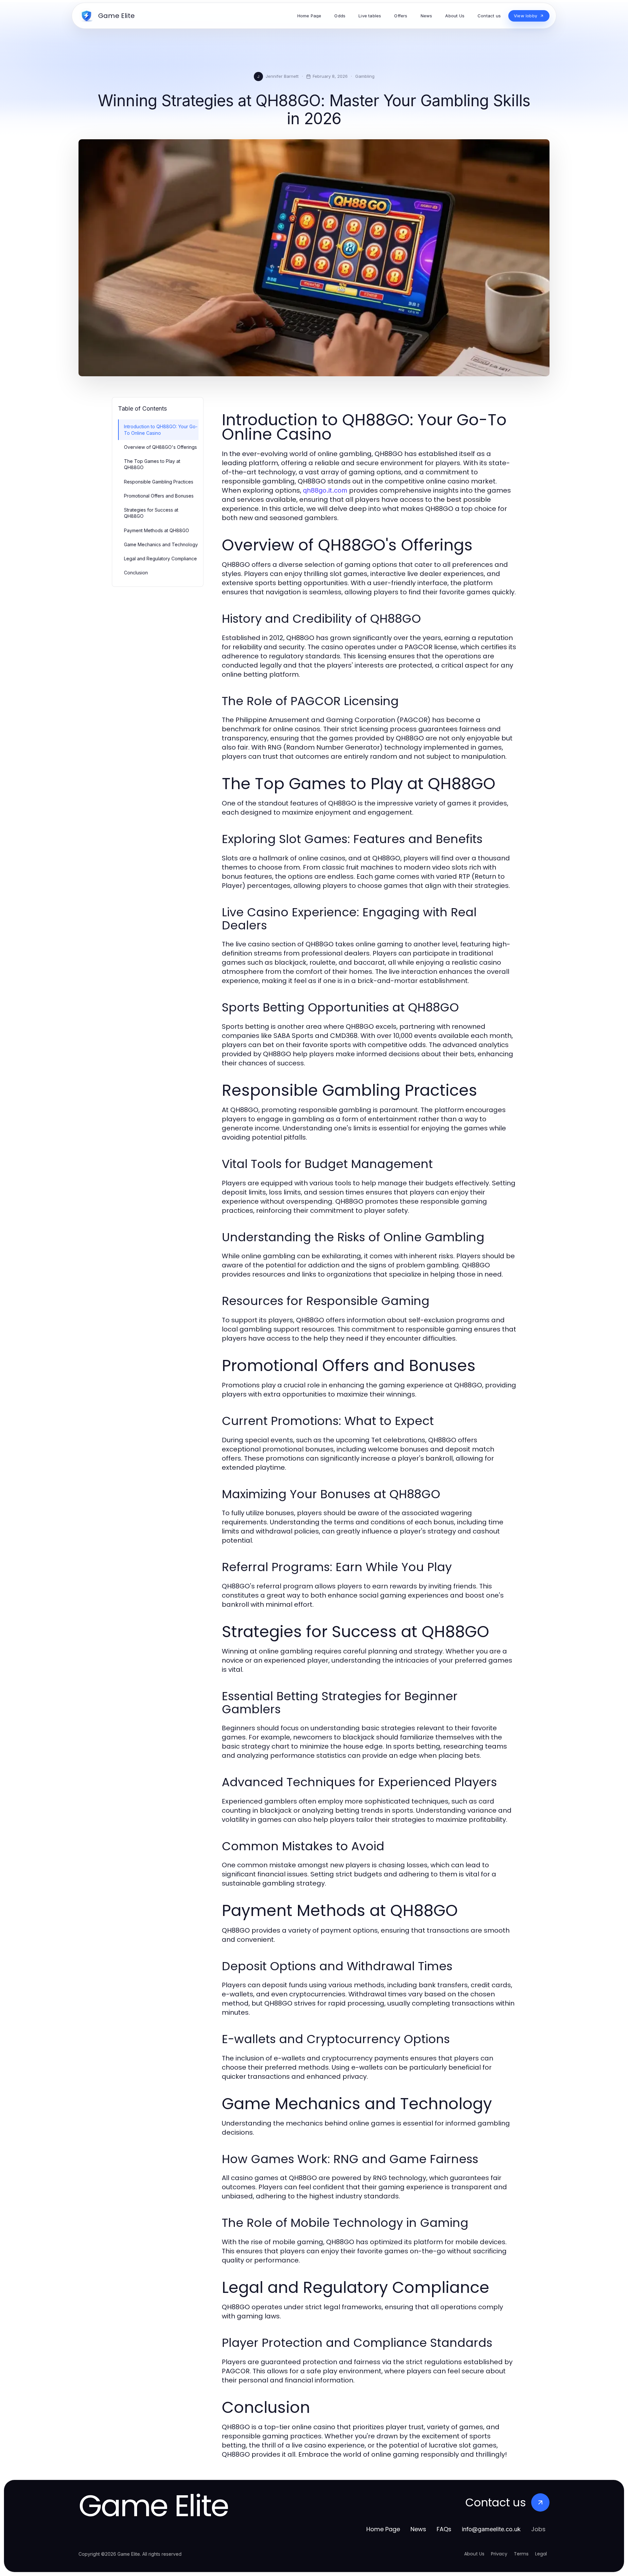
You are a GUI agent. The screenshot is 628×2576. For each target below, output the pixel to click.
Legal (541, 2554)
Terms (521, 2554)
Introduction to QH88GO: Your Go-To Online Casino (161, 430)
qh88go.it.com (325, 490)
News (418, 2529)
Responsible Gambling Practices (159, 482)
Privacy (499, 2554)
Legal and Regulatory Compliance (160, 559)
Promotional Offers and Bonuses (159, 496)
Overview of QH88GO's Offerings (160, 447)
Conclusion (136, 573)
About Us (474, 2554)
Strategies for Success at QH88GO (151, 513)
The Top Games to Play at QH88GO (152, 464)
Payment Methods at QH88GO (157, 530)
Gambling (365, 76)
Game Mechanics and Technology (161, 544)
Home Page (383, 2529)
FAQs (444, 2529)
